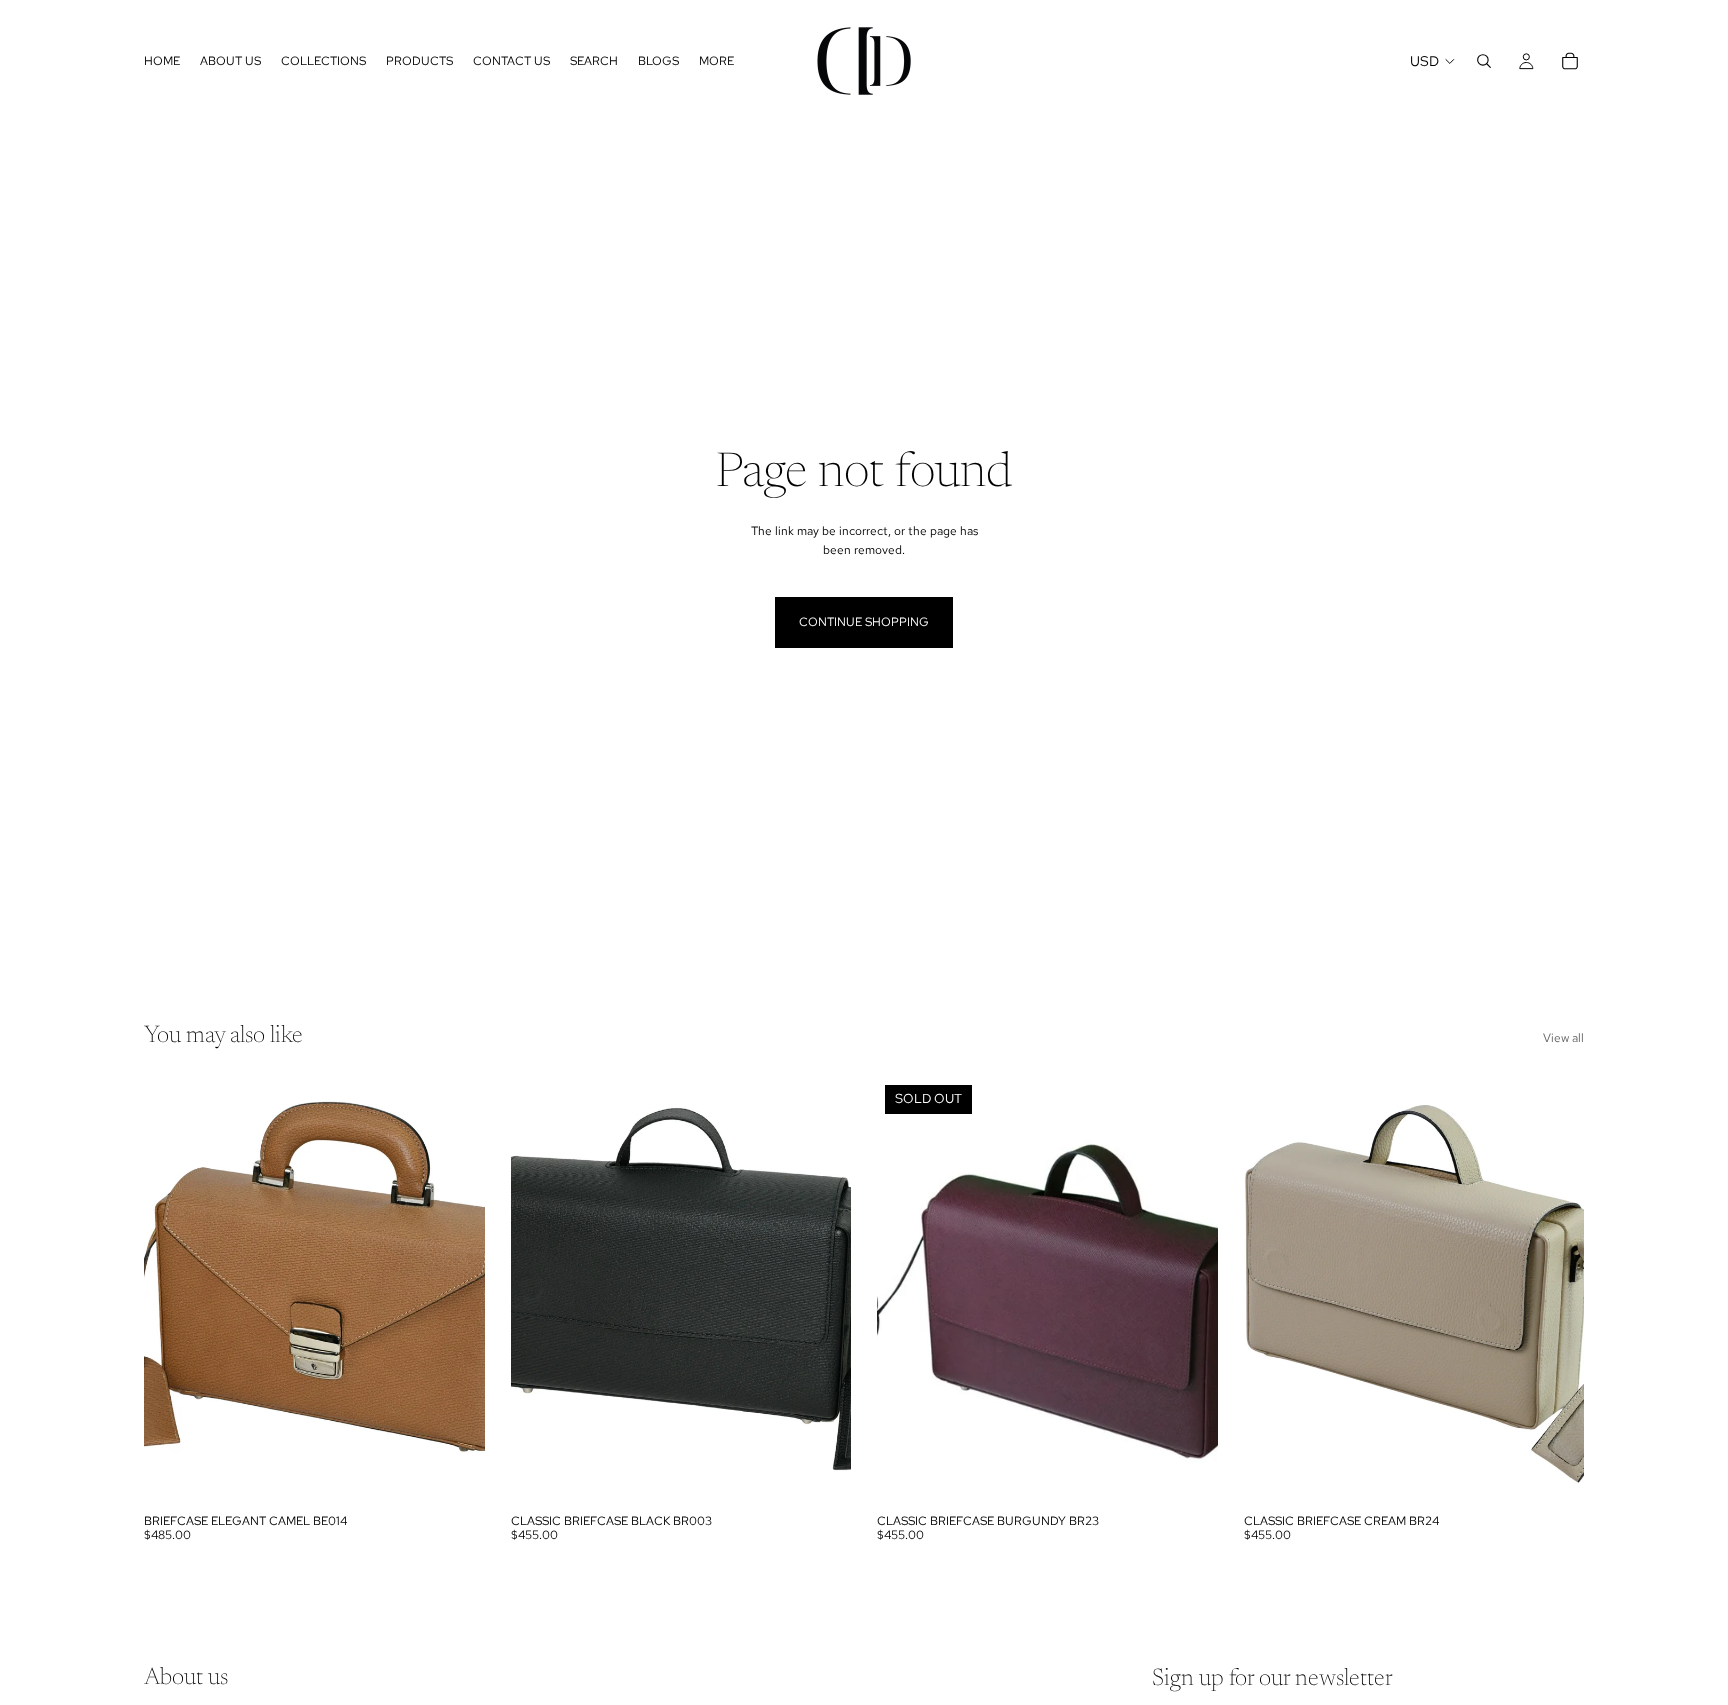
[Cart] (1570, 61)
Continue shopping (864, 622)
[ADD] (454, 1473)
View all (1563, 1038)
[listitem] (716, 61)
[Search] (1484, 61)
